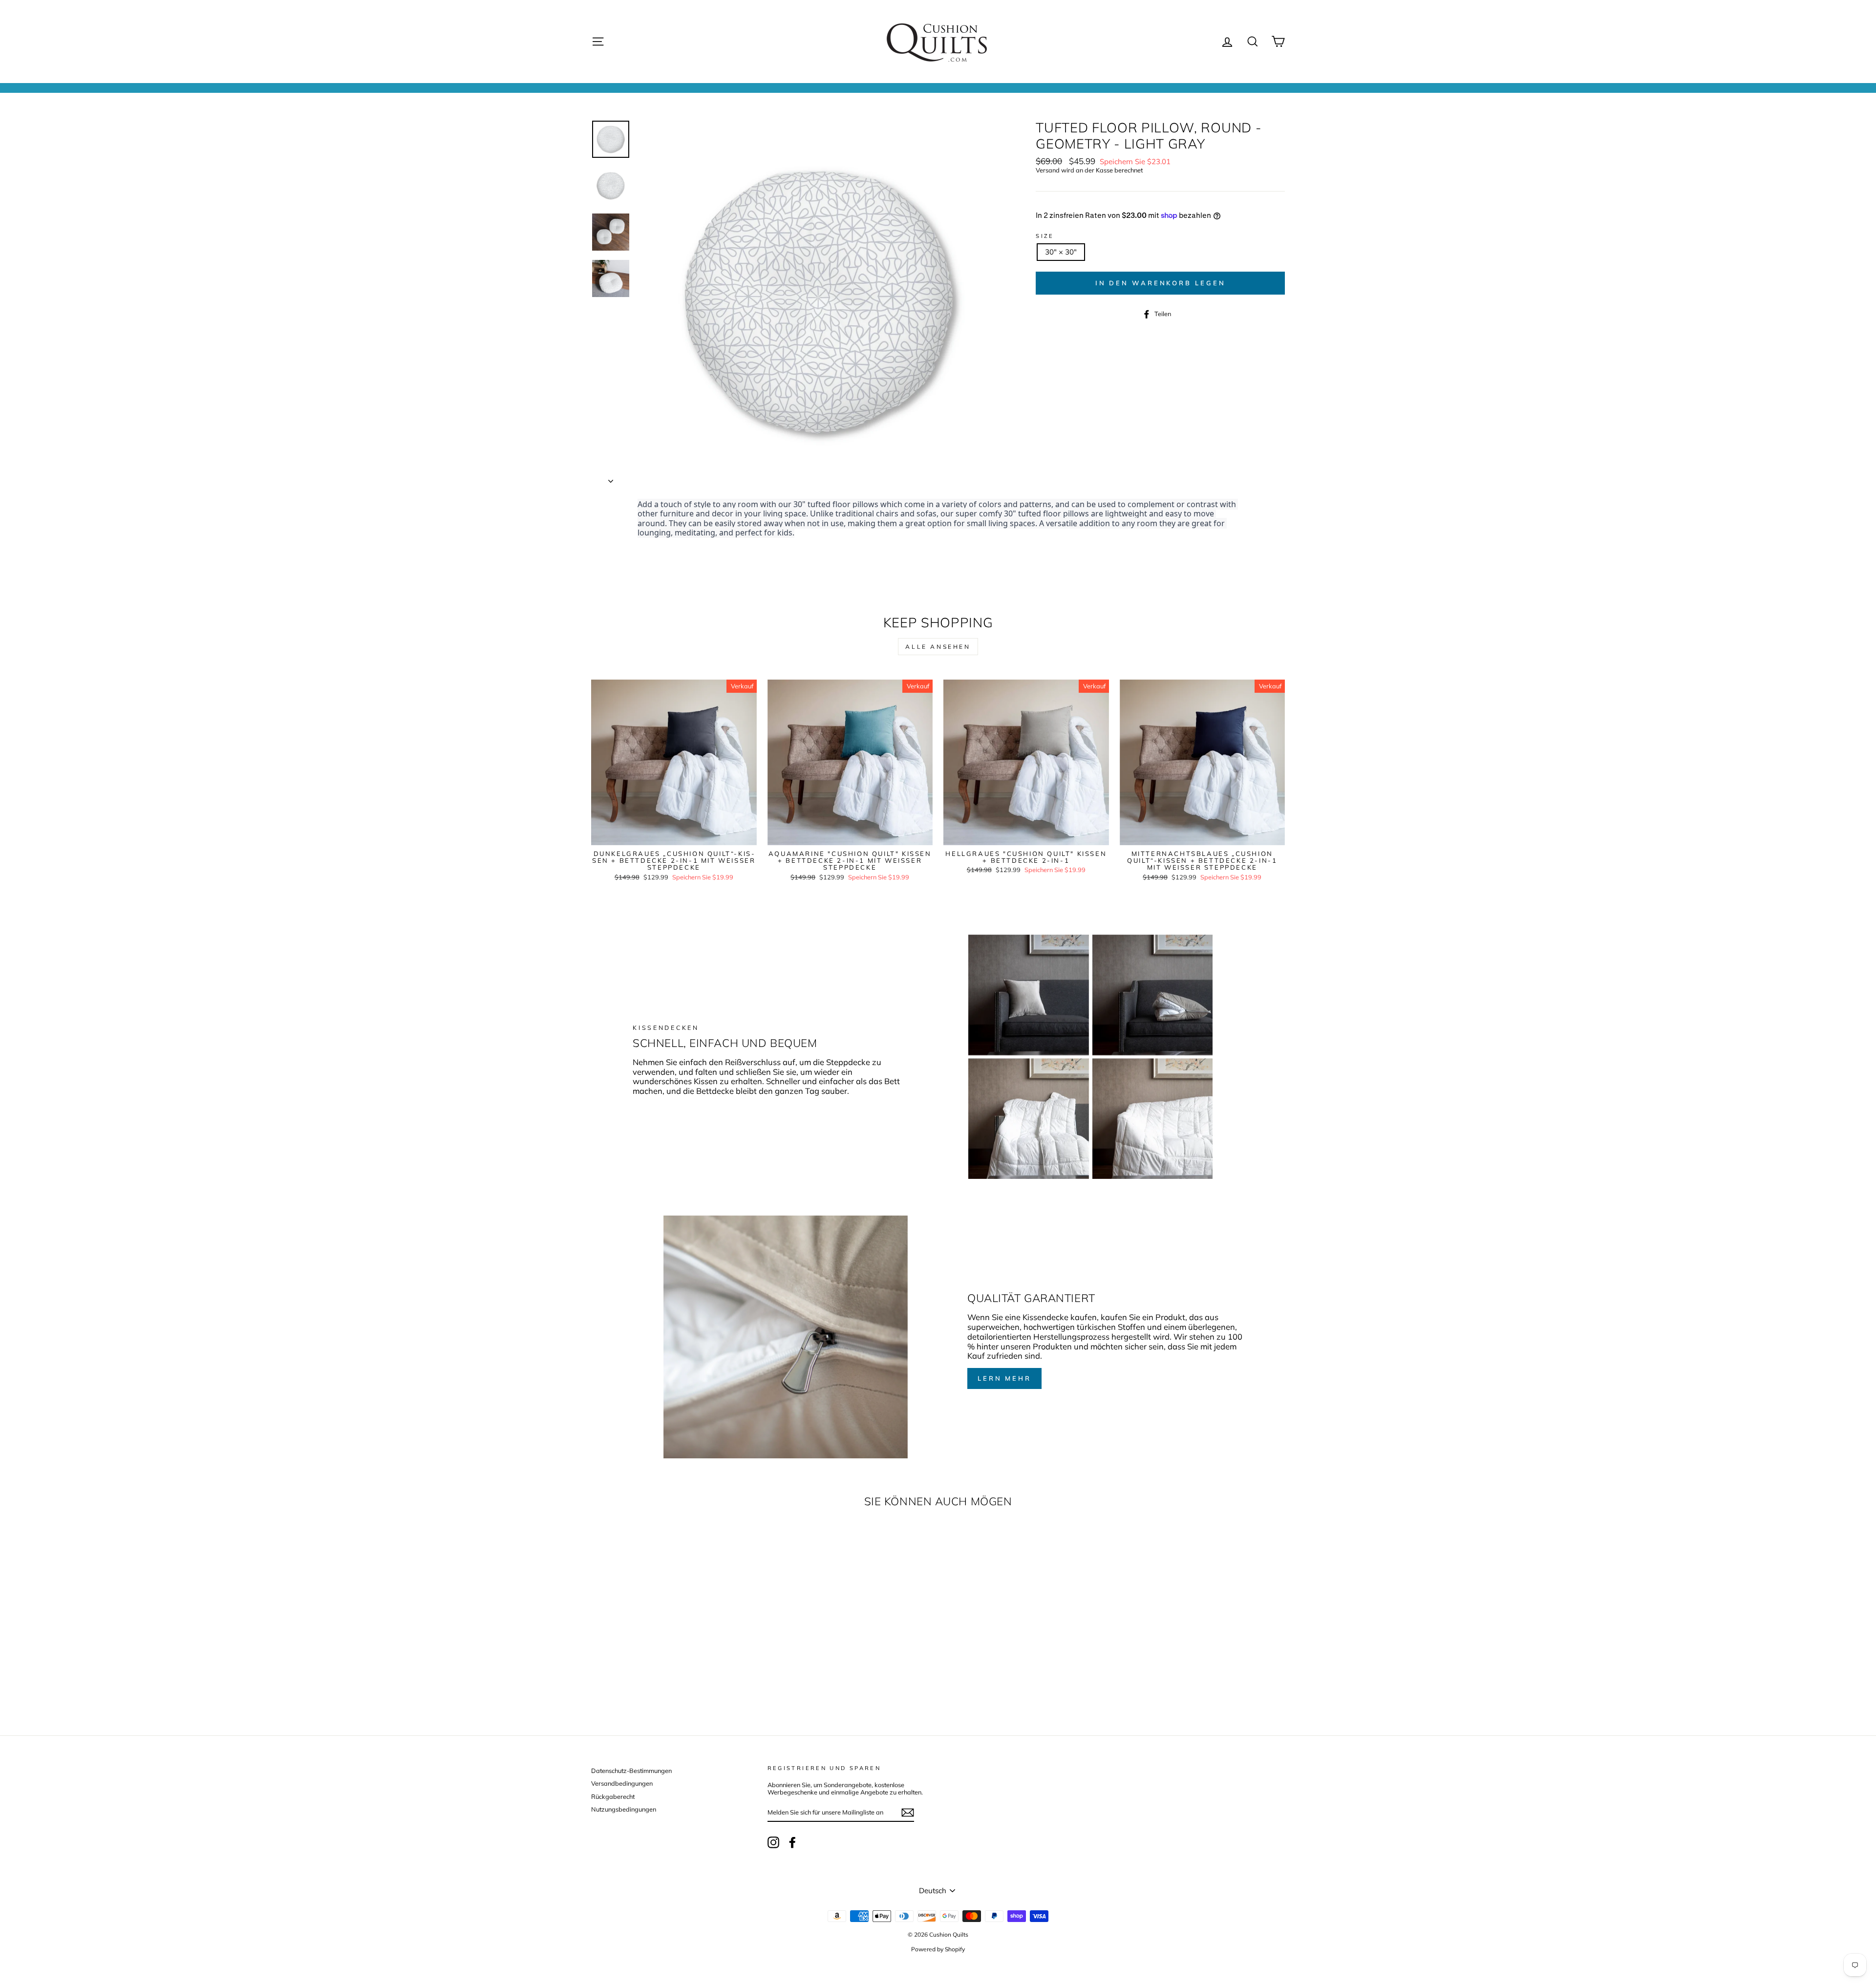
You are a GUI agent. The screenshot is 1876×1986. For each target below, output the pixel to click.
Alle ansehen (938, 647)
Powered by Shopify (938, 1949)
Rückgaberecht (613, 1796)
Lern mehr (1004, 1378)
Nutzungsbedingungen (624, 1809)
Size (1045, 236)
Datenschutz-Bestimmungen (631, 1771)
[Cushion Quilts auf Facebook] (792, 1842)
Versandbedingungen (622, 1783)
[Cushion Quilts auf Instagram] (773, 1842)
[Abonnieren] (908, 1813)
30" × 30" (1061, 252)
